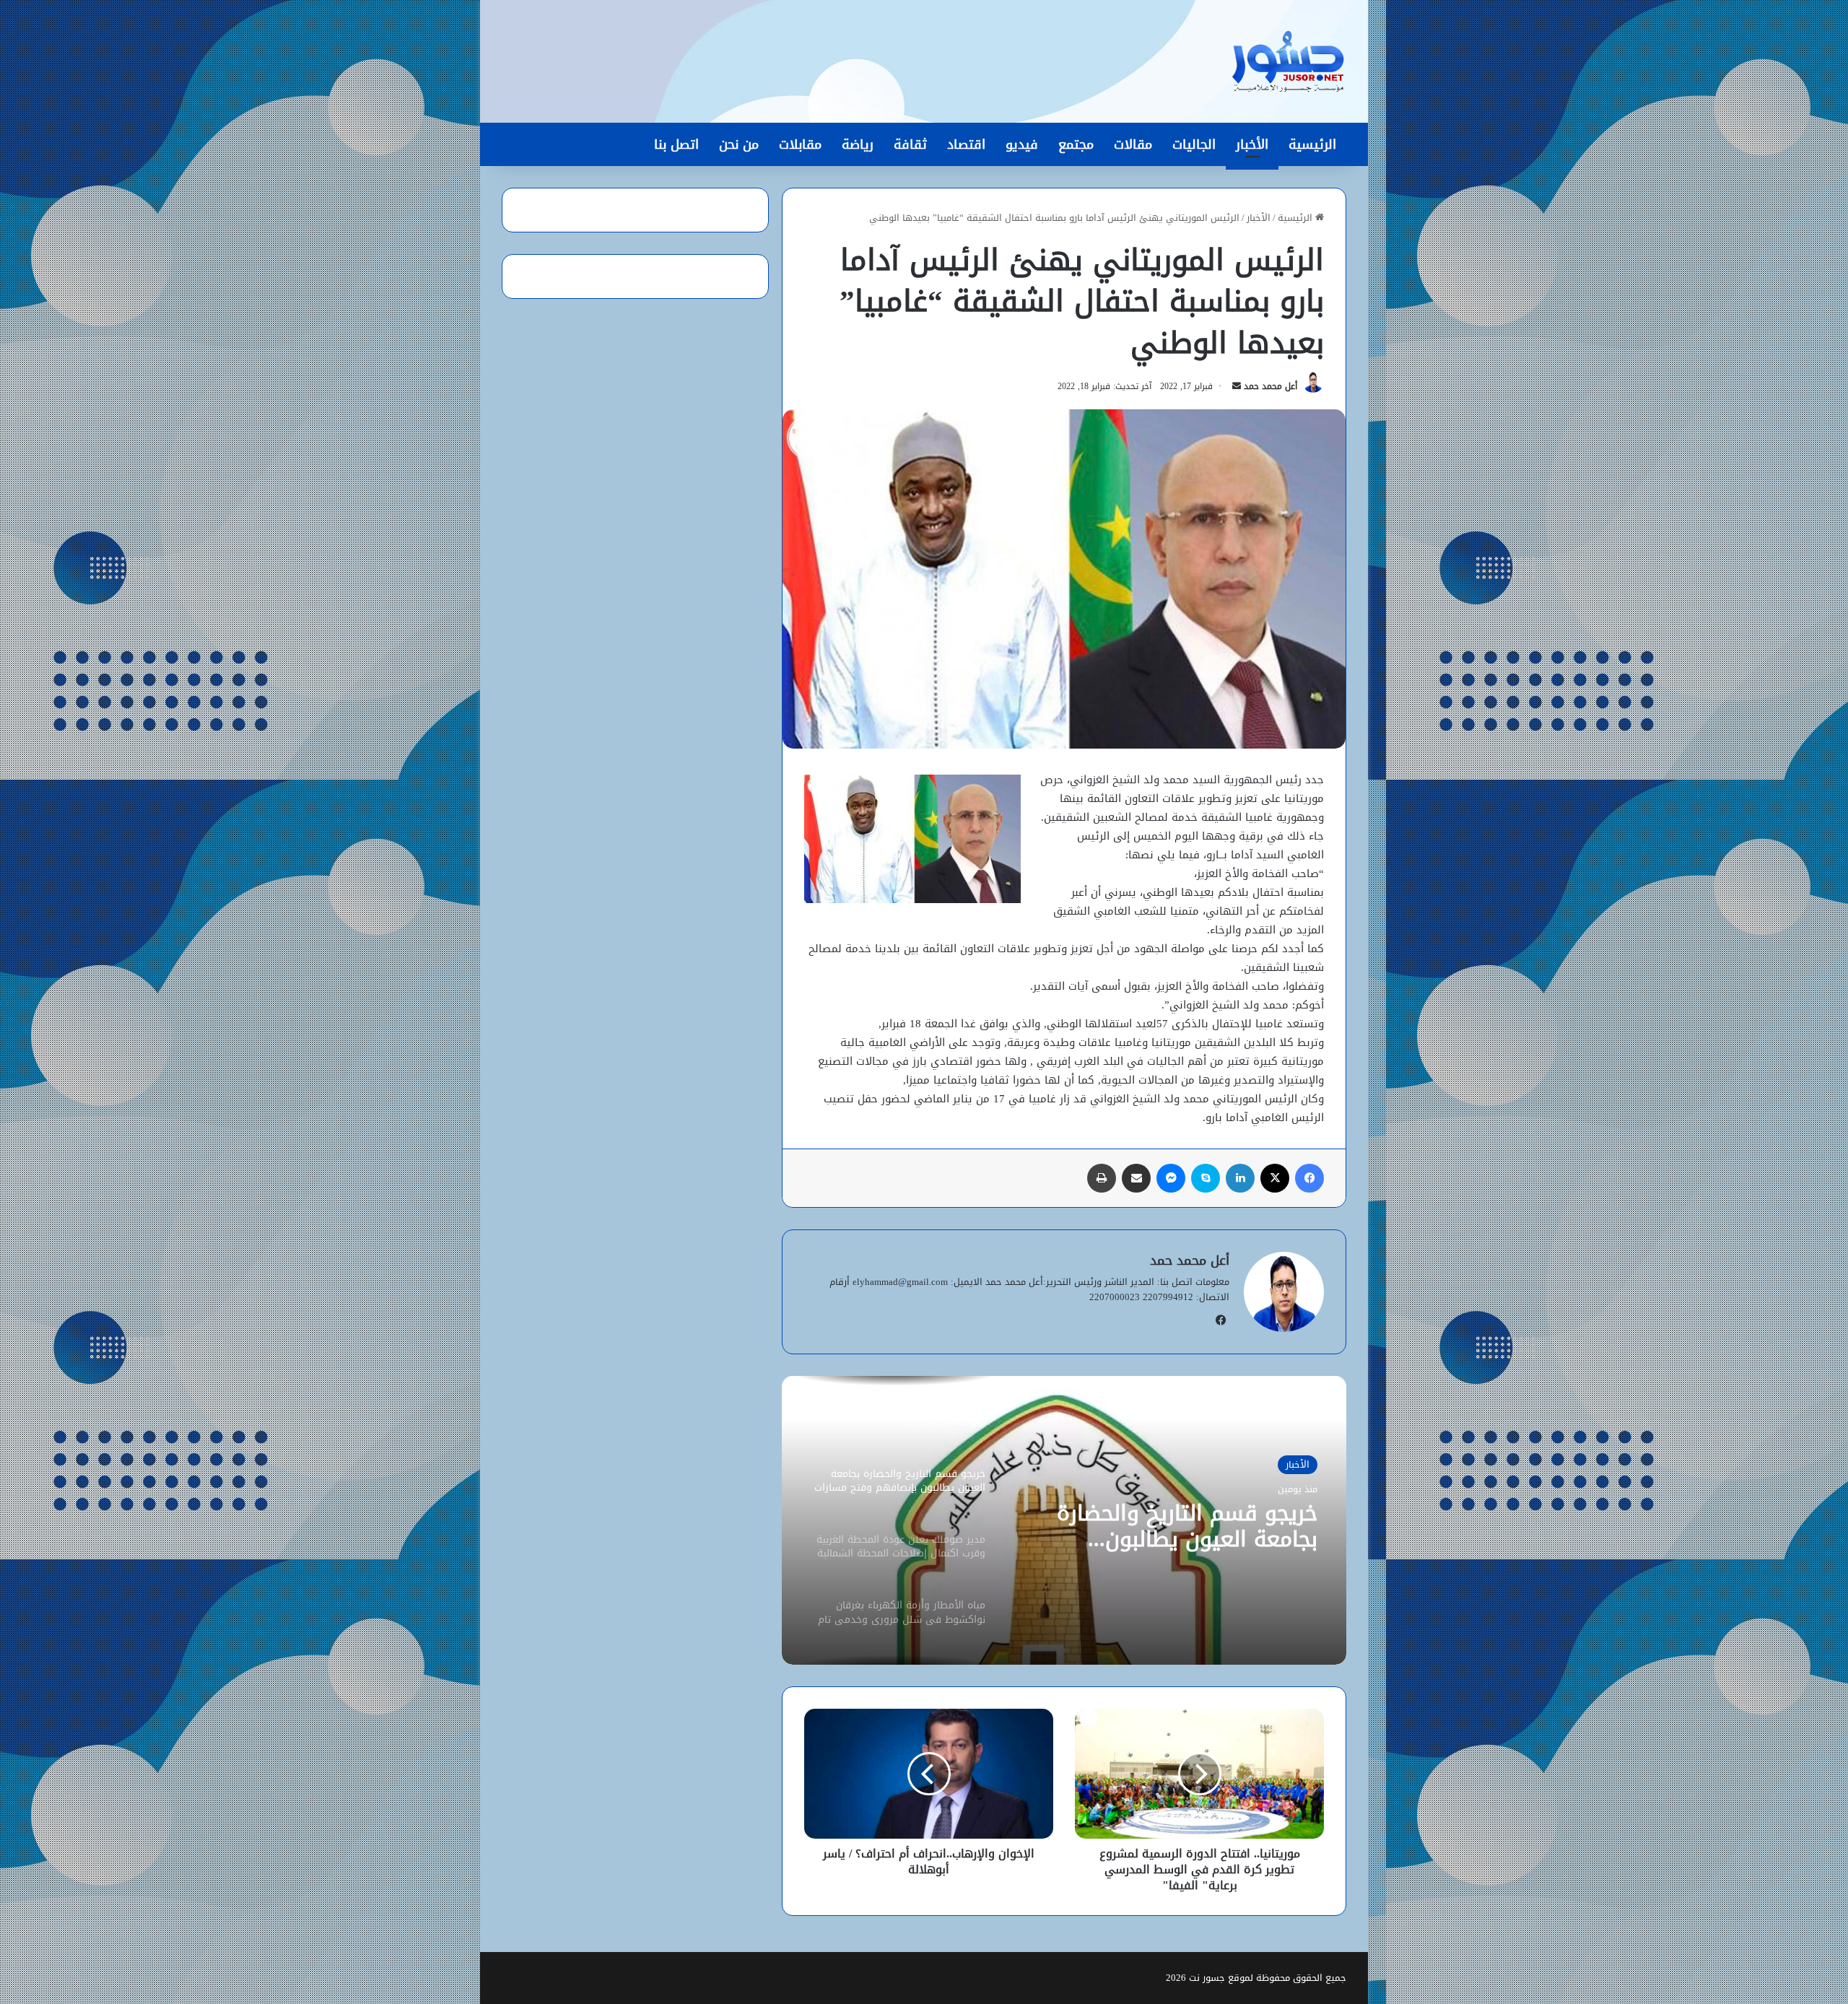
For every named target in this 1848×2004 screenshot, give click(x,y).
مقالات (1133, 144)
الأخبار (1252, 144)
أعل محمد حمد (1270, 386)
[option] (1064, 1520)
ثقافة (910, 144)
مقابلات (800, 144)
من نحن (739, 144)
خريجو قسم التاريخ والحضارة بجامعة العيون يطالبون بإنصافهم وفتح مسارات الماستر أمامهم (1170, 1526)
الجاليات (1194, 144)
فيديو (1022, 144)
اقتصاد (966, 144)
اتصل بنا (676, 144)
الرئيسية (1312, 144)
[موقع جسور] (1288, 61)
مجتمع (1076, 144)
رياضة (858, 144)
